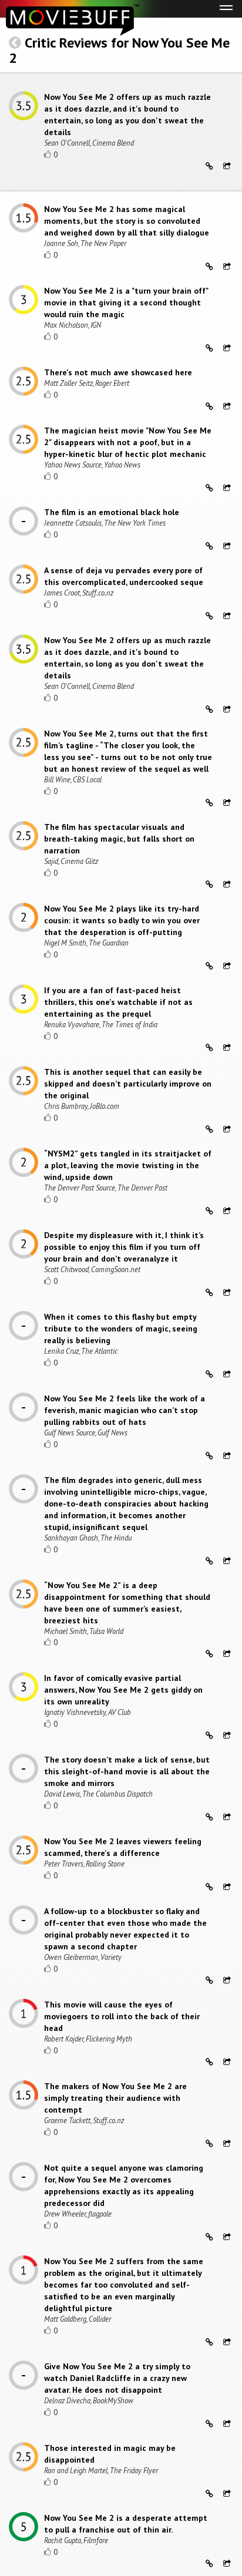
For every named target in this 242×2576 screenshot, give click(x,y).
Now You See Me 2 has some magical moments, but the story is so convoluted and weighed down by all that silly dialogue (127, 221)
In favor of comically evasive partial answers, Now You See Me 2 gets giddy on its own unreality (123, 1690)
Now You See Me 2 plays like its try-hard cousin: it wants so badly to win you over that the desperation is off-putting (122, 920)
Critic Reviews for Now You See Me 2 (119, 50)
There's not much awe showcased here (118, 372)
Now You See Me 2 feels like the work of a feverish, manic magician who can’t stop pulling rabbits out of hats (125, 1410)
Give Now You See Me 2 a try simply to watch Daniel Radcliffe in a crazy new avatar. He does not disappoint (117, 2378)
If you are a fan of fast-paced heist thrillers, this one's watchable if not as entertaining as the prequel (118, 1002)
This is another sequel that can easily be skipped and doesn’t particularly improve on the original (128, 1084)
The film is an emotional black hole (112, 512)
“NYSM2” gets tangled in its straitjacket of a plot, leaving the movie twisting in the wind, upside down (128, 1165)
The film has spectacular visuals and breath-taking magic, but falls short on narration (119, 839)
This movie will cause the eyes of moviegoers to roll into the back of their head (122, 2016)
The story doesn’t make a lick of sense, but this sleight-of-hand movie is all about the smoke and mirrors (127, 1771)
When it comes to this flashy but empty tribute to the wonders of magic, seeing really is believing (121, 1329)
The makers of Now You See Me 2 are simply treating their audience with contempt (115, 2098)
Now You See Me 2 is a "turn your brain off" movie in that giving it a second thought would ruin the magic (126, 302)
